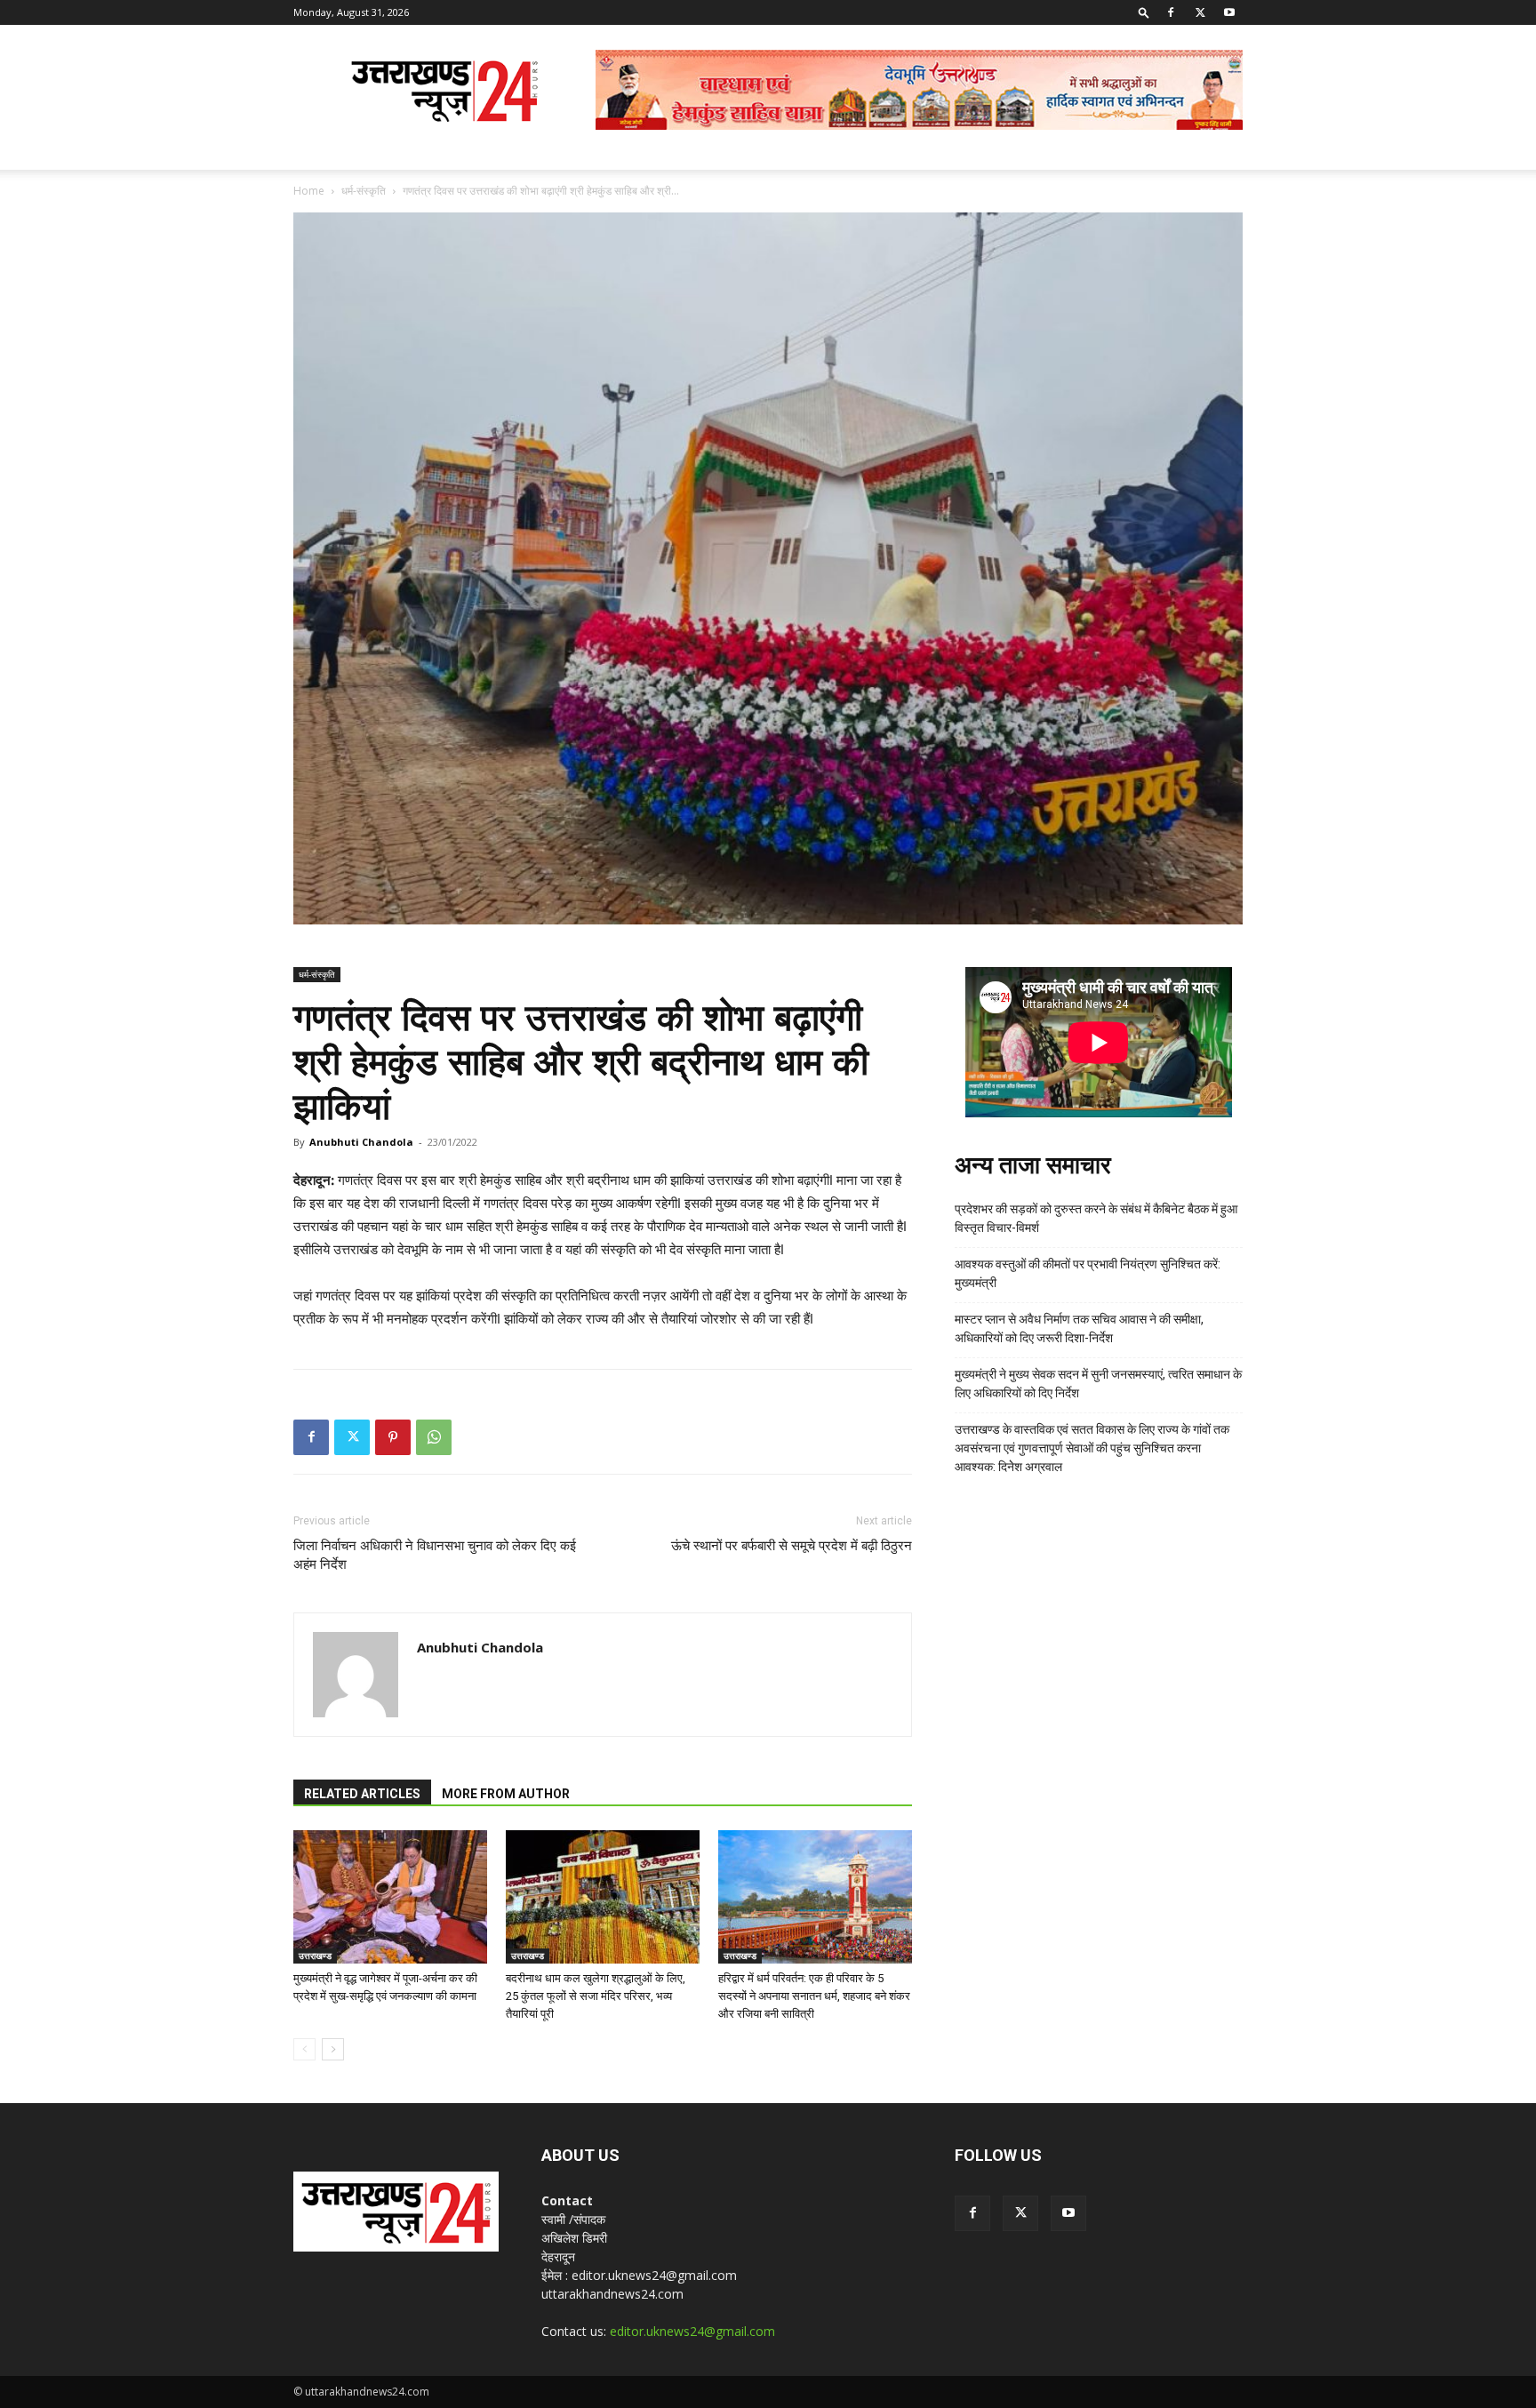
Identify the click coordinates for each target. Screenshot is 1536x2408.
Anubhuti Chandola (361, 1142)
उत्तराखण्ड (315, 1956)
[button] (1144, 12)
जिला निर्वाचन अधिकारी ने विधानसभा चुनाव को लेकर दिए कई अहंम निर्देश (435, 1555)
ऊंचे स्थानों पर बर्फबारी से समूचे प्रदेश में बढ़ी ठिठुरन (792, 1546)
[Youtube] (1229, 12)
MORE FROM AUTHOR (506, 1794)
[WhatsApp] (434, 1437)
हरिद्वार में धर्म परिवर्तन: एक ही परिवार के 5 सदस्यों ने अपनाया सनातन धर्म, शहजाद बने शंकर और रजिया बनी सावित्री (814, 1996)
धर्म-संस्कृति (364, 191)
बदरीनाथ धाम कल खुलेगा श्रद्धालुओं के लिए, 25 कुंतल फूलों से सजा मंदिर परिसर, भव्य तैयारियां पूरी (596, 1996)
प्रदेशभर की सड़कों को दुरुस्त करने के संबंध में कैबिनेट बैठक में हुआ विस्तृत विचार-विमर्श (1096, 1218)
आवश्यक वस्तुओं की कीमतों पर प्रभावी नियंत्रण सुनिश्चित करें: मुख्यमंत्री (1088, 1273)
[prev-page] (304, 2049)
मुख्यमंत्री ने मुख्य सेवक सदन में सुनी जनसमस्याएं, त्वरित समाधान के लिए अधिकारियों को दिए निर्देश (1098, 1384)
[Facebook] (1171, 12)
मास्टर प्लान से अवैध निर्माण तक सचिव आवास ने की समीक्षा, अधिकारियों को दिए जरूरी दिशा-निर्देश (1079, 1328)
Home (309, 191)
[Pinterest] (393, 1437)
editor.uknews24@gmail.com (692, 2331)
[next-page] (333, 2049)
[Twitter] (1200, 12)
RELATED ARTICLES (362, 1794)
